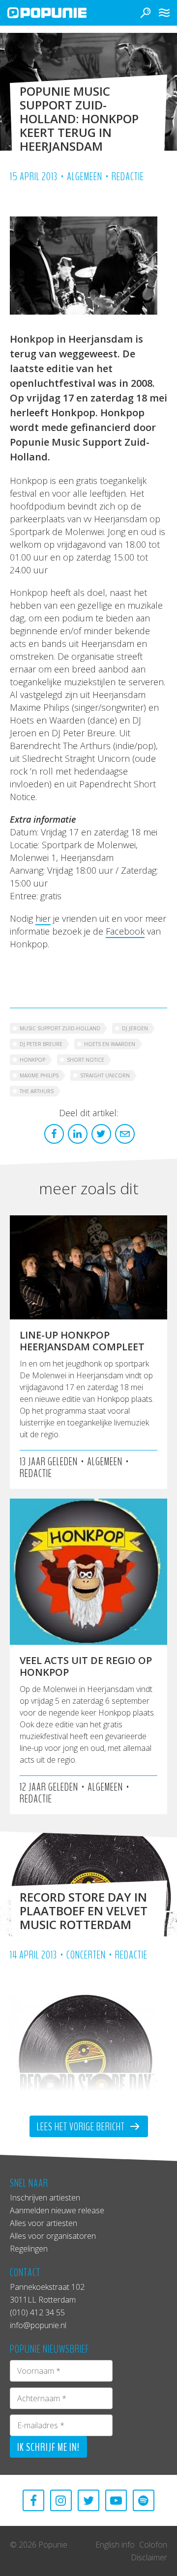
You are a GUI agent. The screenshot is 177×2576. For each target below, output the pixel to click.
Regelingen (29, 2249)
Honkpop (32, 1060)
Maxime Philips (39, 1075)
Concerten (86, 1955)
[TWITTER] (88, 2500)
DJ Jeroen (135, 1028)
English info (115, 2545)
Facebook (125, 931)
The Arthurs (37, 1091)
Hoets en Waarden (110, 1044)
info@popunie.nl (38, 2325)
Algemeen (85, 177)
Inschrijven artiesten (45, 2198)
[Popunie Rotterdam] (61, 13)
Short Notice (86, 1060)
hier (43, 918)
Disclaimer (149, 2557)
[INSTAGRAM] (61, 2500)
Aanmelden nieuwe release (57, 2210)
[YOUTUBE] (116, 2500)
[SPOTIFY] (144, 2500)
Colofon (153, 2545)
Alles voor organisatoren (53, 2236)
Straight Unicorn (105, 1075)
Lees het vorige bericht (82, 2127)
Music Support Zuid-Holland (60, 1028)
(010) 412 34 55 (37, 2312)
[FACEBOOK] (33, 2500)
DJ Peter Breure (41, 1044)
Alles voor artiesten (44, 2223)
